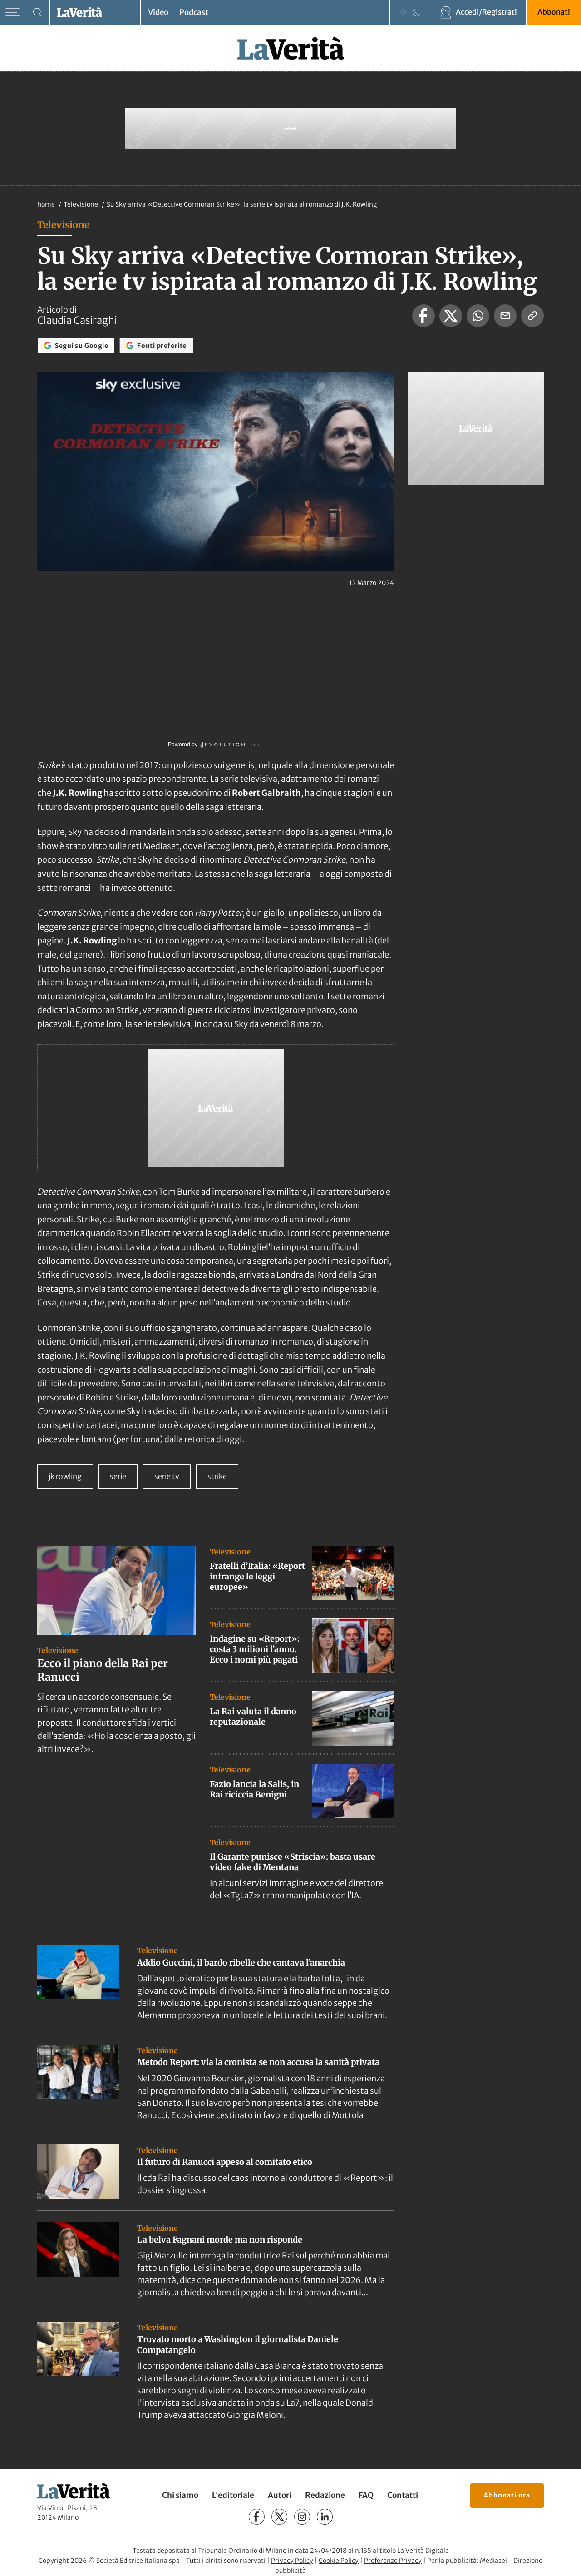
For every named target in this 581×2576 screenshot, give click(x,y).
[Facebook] (257, 2517)
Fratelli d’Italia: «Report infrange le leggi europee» (257, 1577)
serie (118, 1476)
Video (158, 12)
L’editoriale (233, 2495)
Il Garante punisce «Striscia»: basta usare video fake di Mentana (293, 1862)
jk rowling (65, 1476)
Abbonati (554, 12)
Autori (280, 2495)
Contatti (403, 2495)
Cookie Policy (339, 2561)
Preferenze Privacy (393, 2561)
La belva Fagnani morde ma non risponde (220, 2240)
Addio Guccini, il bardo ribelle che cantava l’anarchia (241, 1963)
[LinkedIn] (325, 2517)
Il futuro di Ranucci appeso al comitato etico (225, 2162)
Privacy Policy (292, 2561)
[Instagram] (302, 2517)
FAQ (366, 2495)
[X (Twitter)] (279, 2517)
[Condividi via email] (505, 316)
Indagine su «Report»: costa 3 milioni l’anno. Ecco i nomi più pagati (255, 1649)
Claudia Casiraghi (77, 320)
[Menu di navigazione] (12, 12)
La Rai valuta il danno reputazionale (253, 1717)
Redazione (325, 2495)
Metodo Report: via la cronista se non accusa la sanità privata (258, 2062)
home (46, 204)
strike (217, 1476)
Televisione (81, 204)
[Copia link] (532, 316)
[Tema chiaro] (403, 12)
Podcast (194, 12)
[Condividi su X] (451, 316)
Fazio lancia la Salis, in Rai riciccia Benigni (254, 1789)
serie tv (167, 1476)
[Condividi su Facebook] (423, 316)
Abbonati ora (507, 2495)
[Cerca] (37, 12)
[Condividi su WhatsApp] (478, 316)
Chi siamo (180, 2495)
